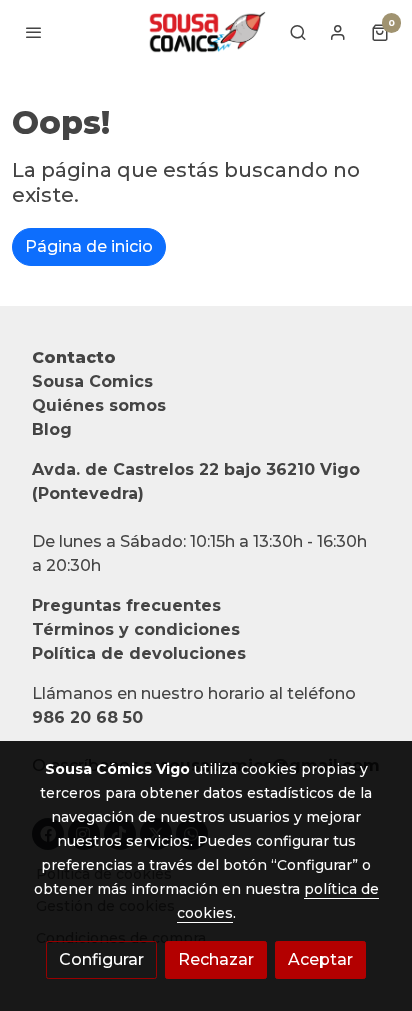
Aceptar (320, 959)
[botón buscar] (298, 32)
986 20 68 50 (87, 717)
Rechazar (216, 959)
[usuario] (338, 32)
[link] (206, 32)
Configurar (101, 959)
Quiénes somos (99, 405)
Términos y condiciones (136, 629)
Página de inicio (89, 246)
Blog (52, 429)
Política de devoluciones (139, 653)
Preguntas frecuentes (126, 605)
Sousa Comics (92, 381)
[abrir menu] (34, 32)
